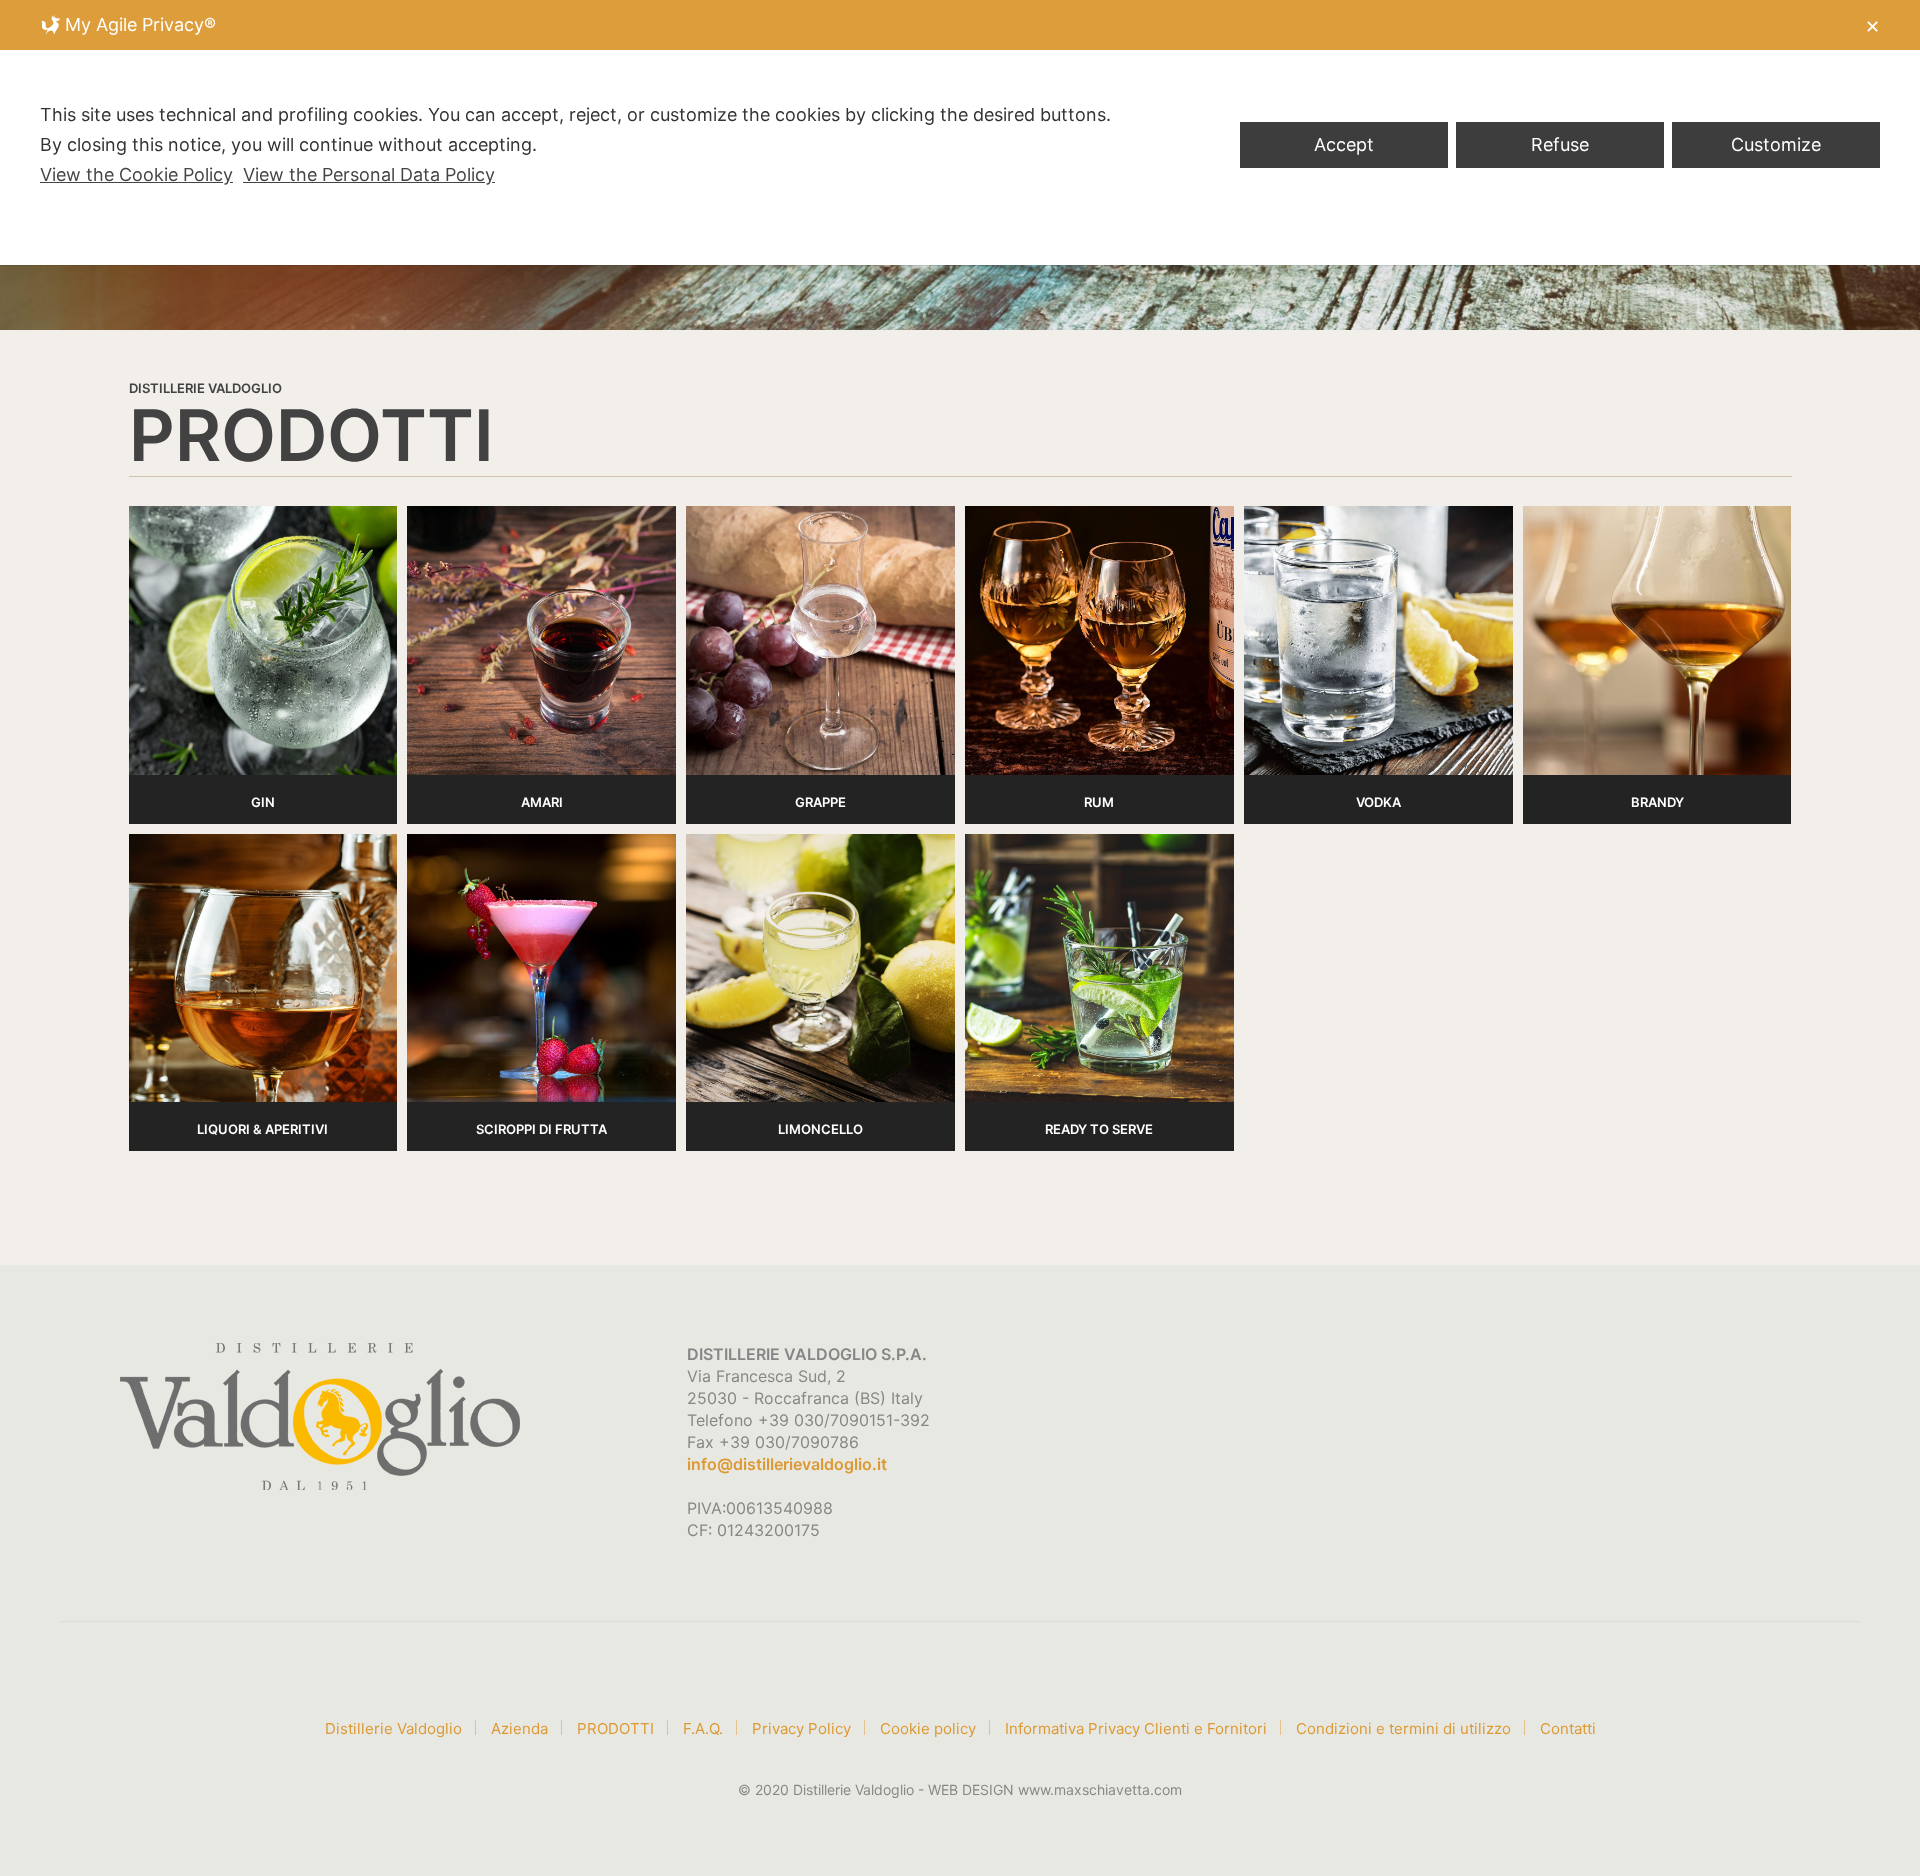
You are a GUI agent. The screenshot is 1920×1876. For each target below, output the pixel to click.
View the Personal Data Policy (369, 174)
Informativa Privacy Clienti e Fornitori (1136, 1728)
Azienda (519, 1728)
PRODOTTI (615, 1728)
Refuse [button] (1560, 144)
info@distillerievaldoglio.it (787, 1464)
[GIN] (263, 640)
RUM (1099, 802)
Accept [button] (1344, 144)
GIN (263, 802)
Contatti (1568, 1728)
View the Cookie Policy (136, 174)
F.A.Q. (703, 1728)
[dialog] (960, 132)
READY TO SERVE (1099, 1129)
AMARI (542, 802)
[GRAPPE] (820, 640)
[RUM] (1099, 640)
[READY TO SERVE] (1099, 968)
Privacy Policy (801, 1728)
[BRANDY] (1657, 640)
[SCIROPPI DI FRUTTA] (541, 968)
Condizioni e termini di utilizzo (1403, 1728)
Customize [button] (1776, 144)
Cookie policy (928, 1728)
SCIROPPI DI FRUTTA (541, 1129)
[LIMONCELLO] (820, 968)
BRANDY (1657, 802)
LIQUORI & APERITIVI (262, 1129)
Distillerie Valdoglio (393, 1728)
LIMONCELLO (820, 1129)
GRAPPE (820, 802)
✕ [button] (1872, 26)
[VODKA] (1378, 640)
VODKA (1378, 802)
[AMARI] (541, 640)
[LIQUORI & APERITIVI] (263, 968)
